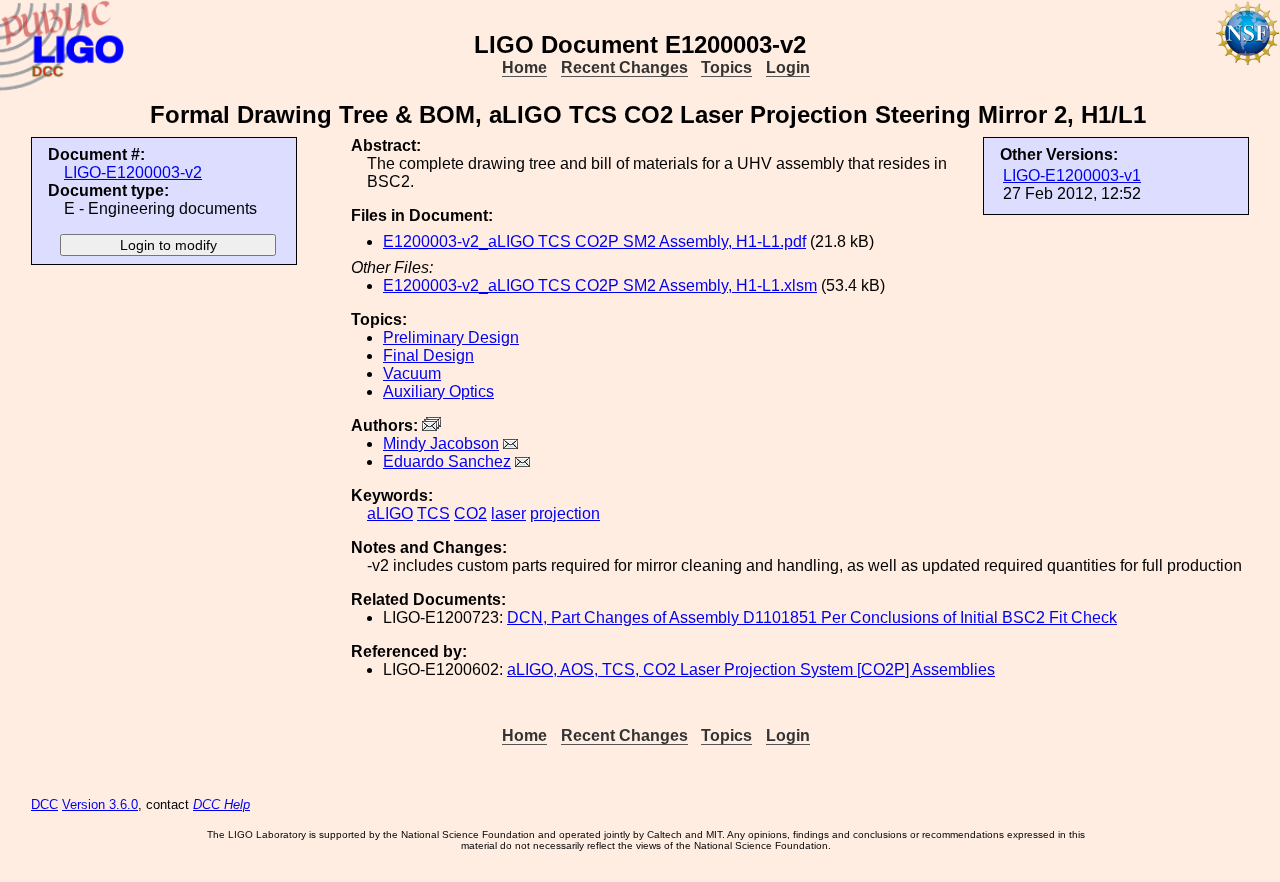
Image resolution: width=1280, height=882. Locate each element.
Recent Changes (624, 67)
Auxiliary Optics (438, 391)
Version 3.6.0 (100, 804)
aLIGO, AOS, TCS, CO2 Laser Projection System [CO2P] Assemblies (751, 669)
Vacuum (412, 373)
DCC (44, 804)
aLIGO (390, 513)
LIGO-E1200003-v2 (133, 172)
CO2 (470, 513)
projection (565, 513)
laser (508, 513)
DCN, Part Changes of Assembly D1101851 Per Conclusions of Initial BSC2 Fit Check (812, 617)
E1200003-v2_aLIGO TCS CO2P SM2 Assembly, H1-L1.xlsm (600, 285)
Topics (726, 67)
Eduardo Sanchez (447, 461)
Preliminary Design (451, 337)
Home (524, 67)
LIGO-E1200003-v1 (1072, 175)
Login (788, 67)
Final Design (428, 355)
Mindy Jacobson (441, 443)
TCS (433, 513)
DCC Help (221, 804)
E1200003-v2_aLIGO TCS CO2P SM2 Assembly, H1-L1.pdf (594, 241)
